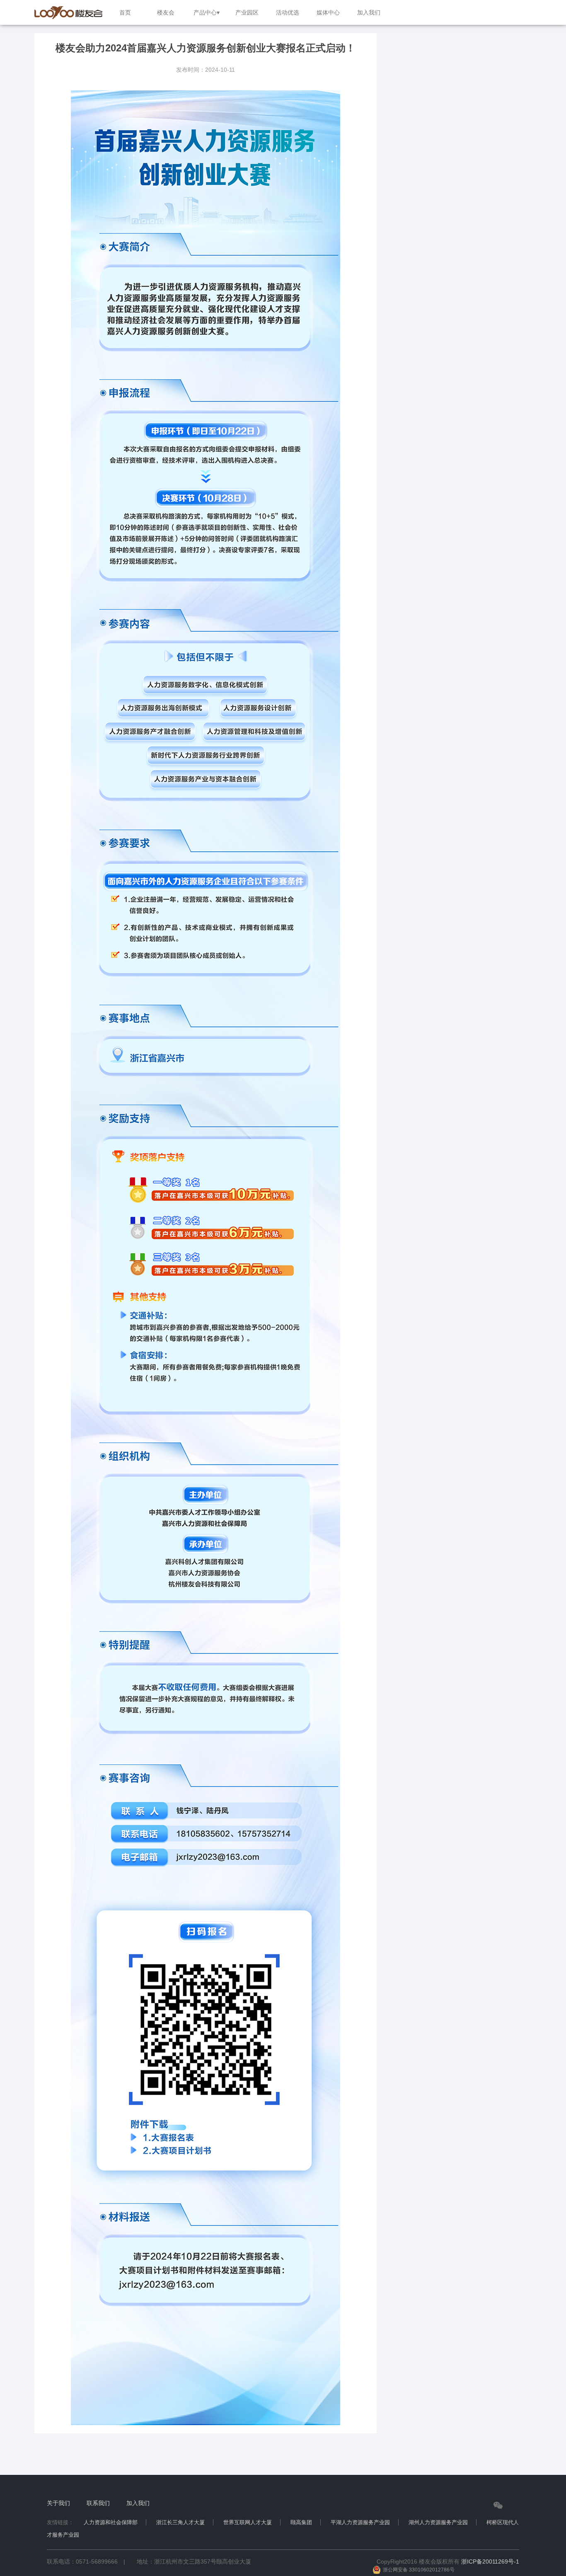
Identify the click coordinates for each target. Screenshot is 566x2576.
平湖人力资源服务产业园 (360, 2522)
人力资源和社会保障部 (111, 2522)
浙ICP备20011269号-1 (490, 2561)
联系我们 (98, 2503)
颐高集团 (301, 2522)
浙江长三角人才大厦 (180, 2522)
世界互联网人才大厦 (248, 2522)
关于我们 (58, 2503)
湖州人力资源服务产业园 (438, 2522)
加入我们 (138, 2503)
